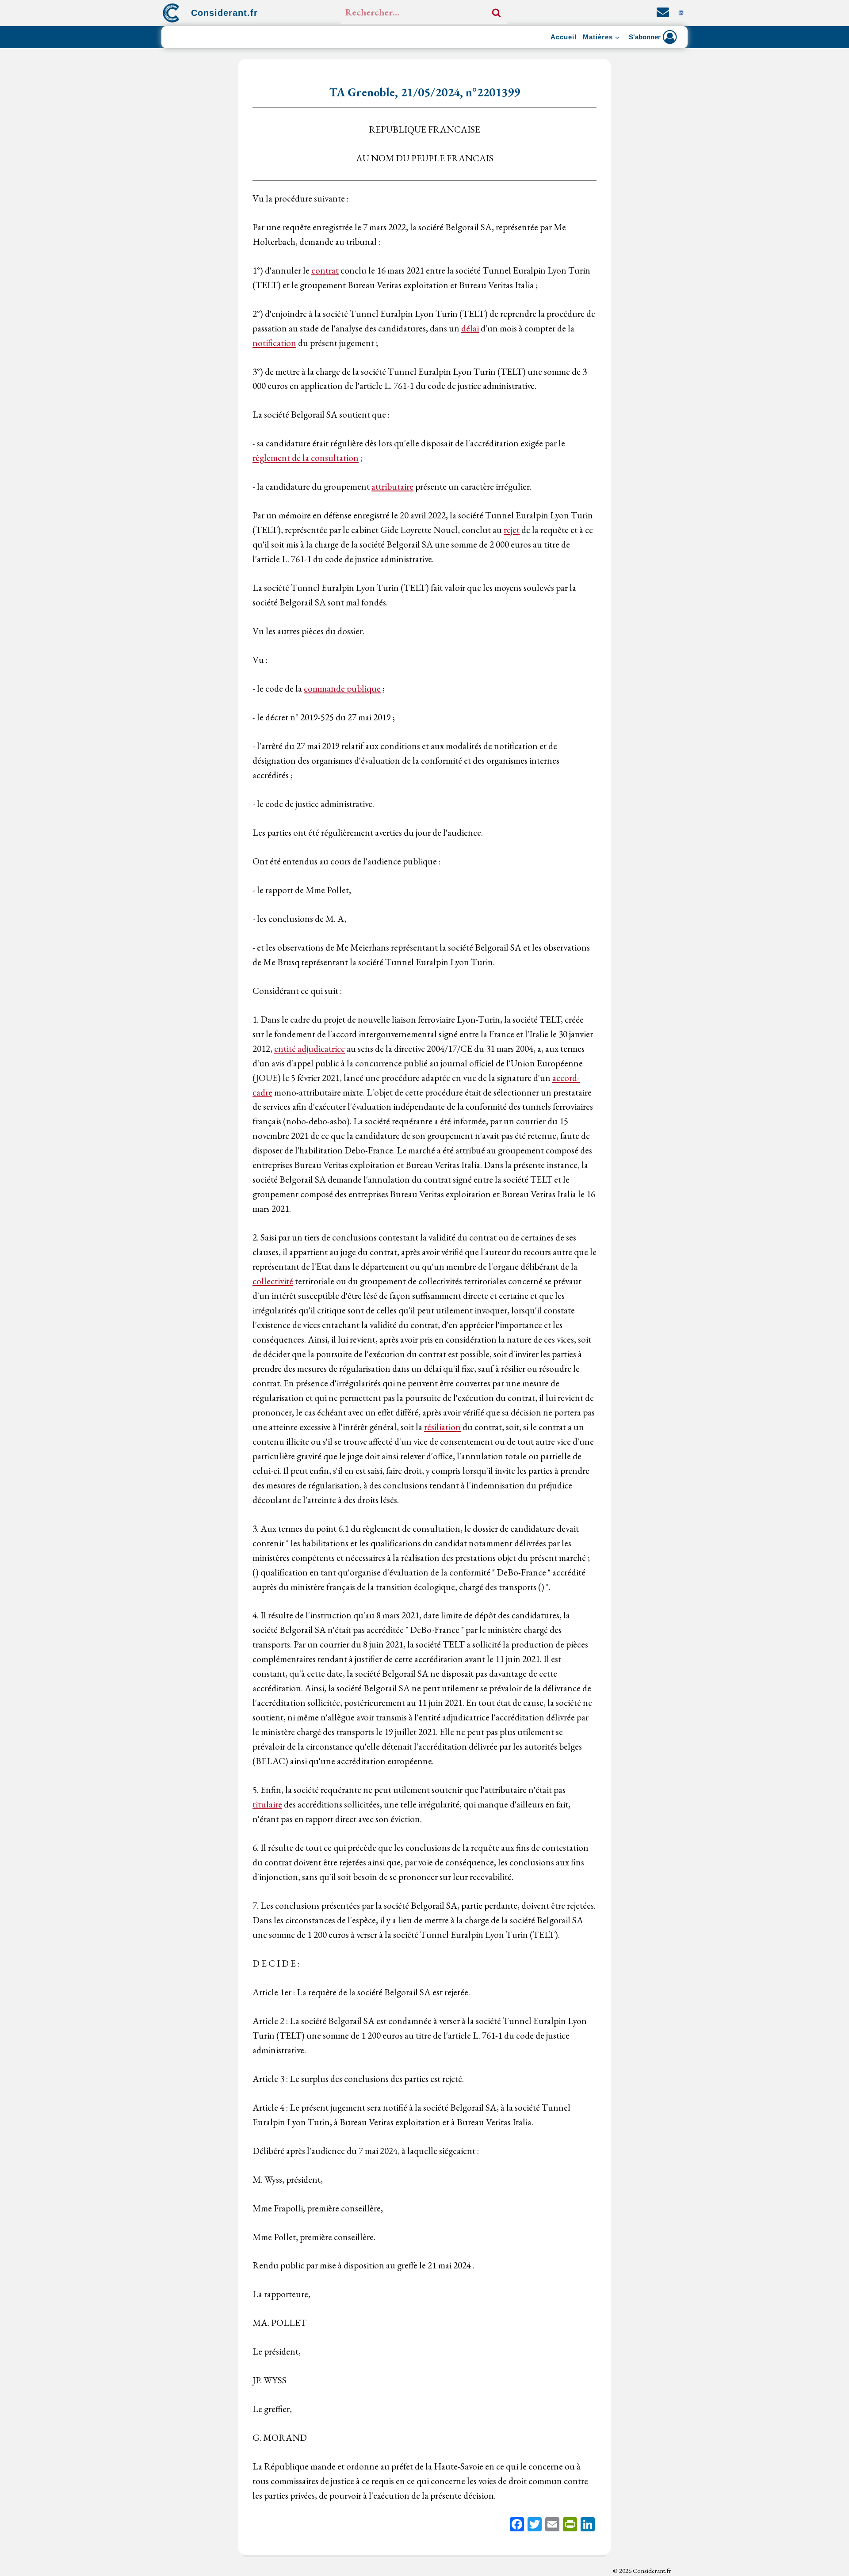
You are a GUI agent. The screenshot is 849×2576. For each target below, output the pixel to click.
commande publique (342, 688)
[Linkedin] (681, 13)
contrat (325, 270)
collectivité (273, 1281)
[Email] (552, 2525)
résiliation (442, 1427)
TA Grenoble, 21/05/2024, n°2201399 (424, 92)
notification (274, 343)
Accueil (564, 37)
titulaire (267, 1804)
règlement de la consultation (306, 458)
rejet (512, 530)
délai (470, 328)
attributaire (392, 486)
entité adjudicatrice (310, 1048)
